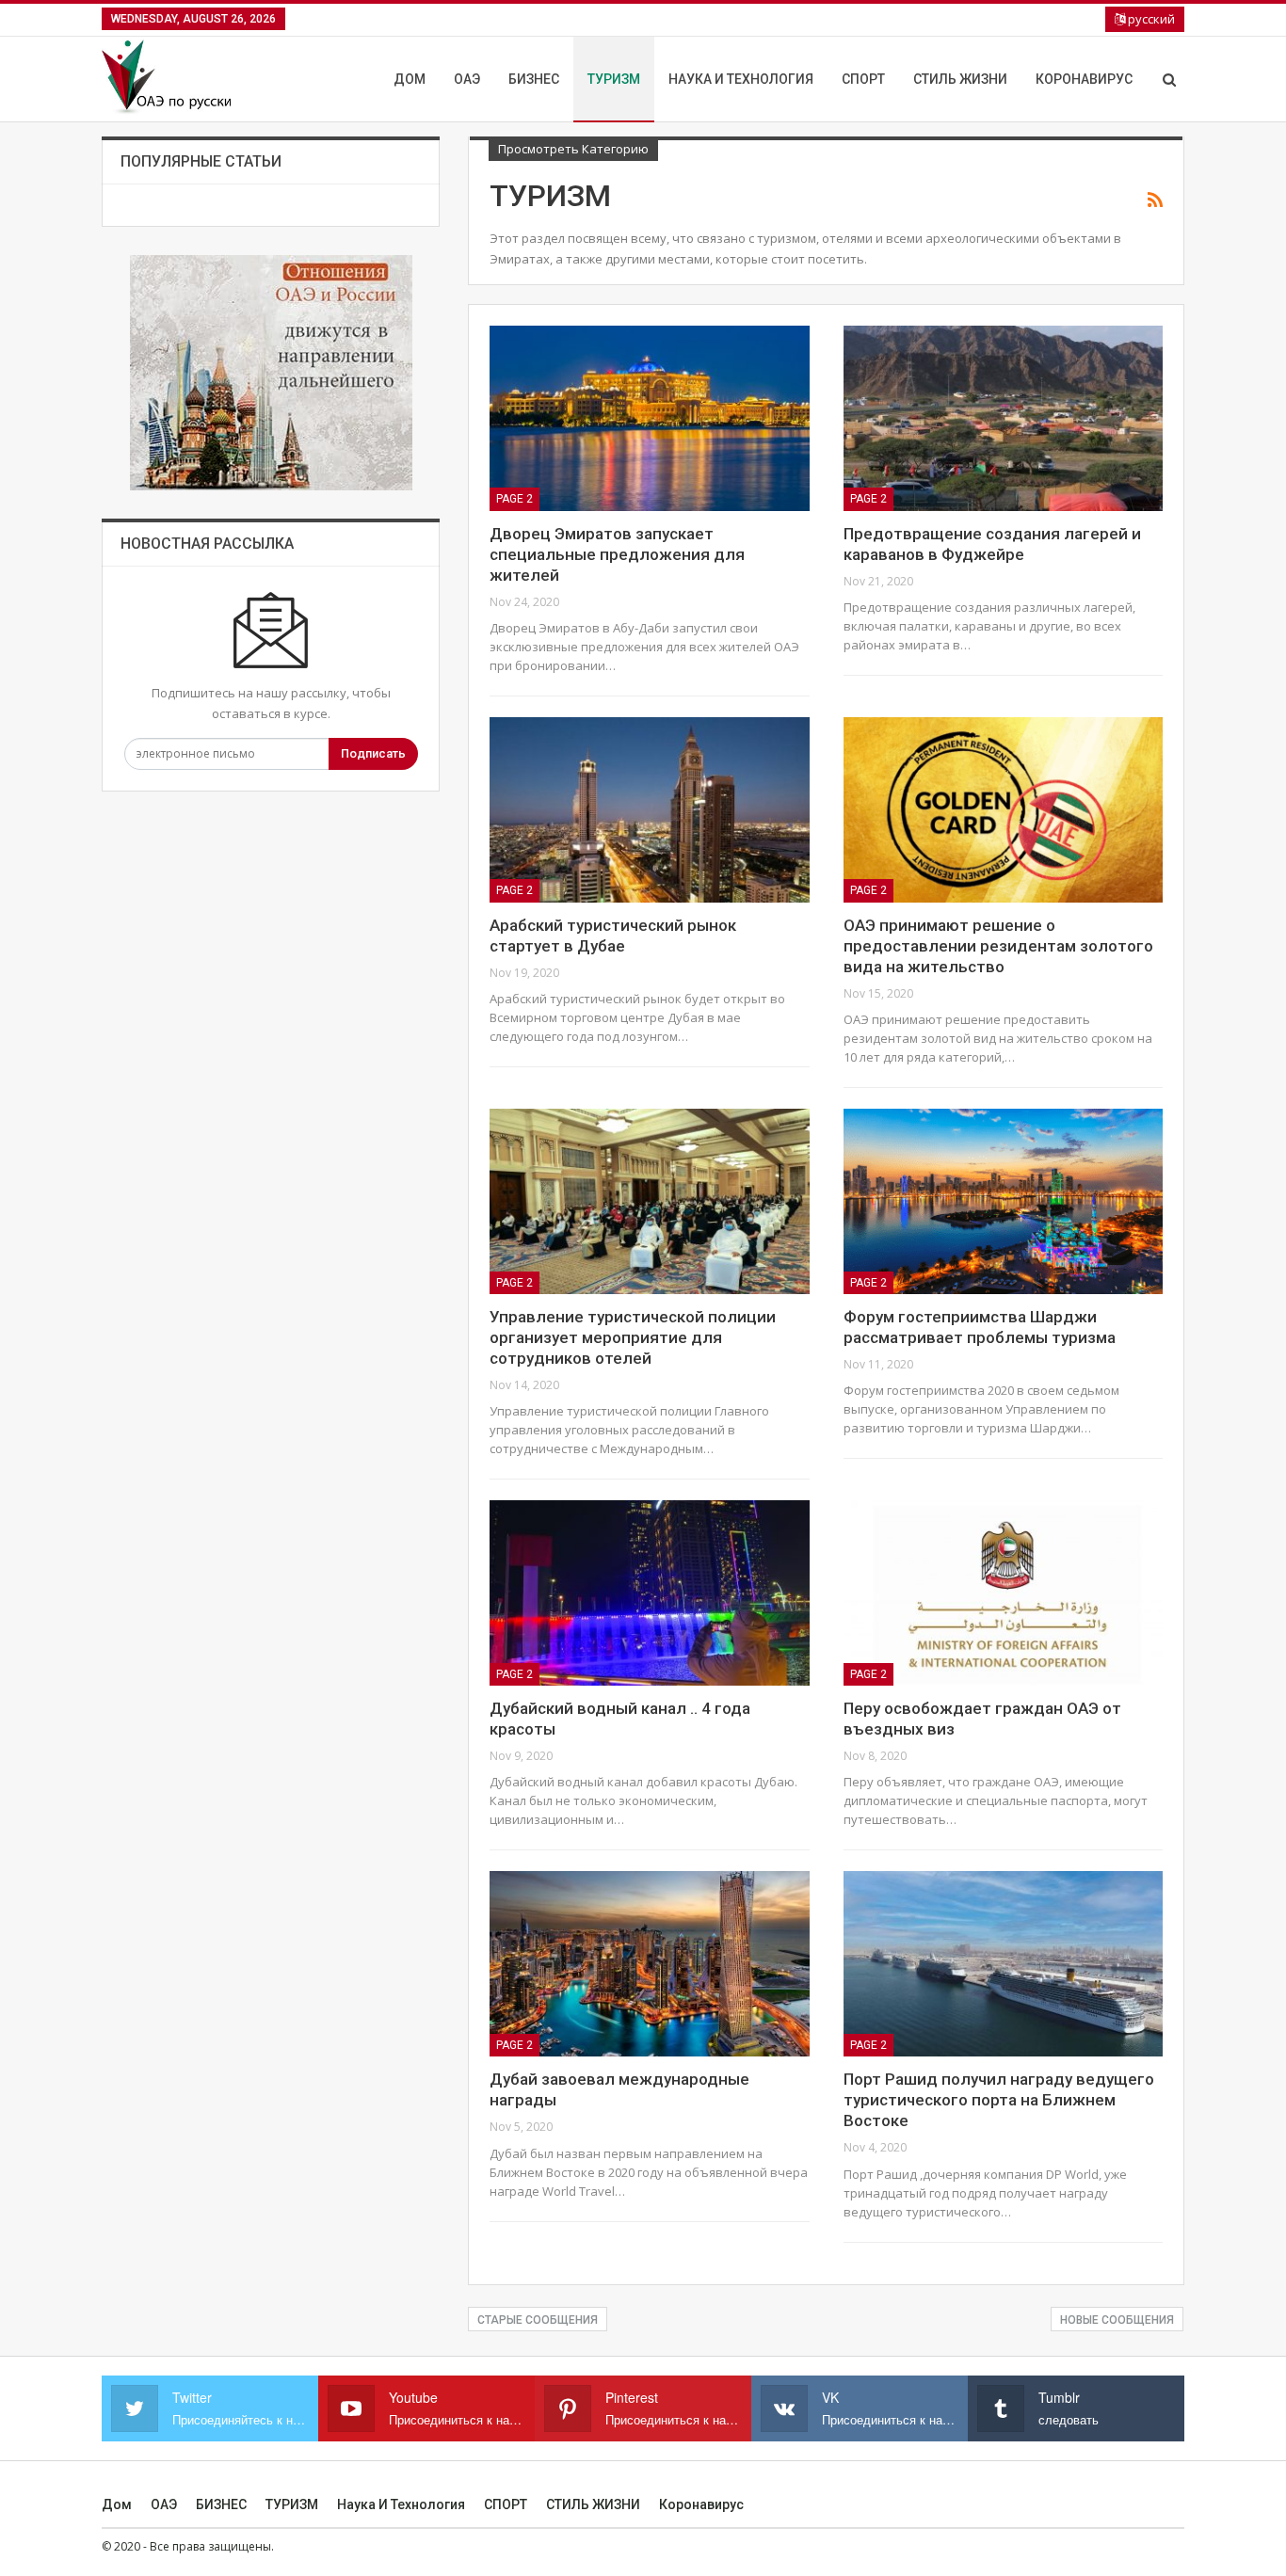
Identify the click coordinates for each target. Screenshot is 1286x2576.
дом (410, 79)
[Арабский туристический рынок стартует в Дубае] (649, 810)
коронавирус (1084, 79)
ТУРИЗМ (614, 79)
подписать (373, 753)
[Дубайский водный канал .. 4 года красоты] (649, 1593)
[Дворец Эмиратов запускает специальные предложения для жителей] (649, 418)
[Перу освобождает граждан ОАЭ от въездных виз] (1003, 1593)
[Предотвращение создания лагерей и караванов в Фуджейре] (1003, 418)
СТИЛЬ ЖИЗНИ (960, 79)
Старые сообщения (538, 2320)
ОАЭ (467, 79)
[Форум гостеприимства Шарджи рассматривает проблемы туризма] (1003, 1201)
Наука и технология (741, 79)
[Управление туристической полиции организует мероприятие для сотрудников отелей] (649, 1201)
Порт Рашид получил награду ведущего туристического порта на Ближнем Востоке (999, 2100)
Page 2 (514, 499)
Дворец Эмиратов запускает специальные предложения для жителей (617, 554)
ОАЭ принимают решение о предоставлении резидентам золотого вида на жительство (998, 946)
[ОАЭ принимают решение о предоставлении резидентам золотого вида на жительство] (1003, 810)
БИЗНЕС (534, 79)
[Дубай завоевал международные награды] (649, 1964)
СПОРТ (863, 79)
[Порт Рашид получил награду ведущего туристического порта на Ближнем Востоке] (1003, 1964)
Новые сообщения (1117, 2320)
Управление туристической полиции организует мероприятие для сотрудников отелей (633, 1337)
